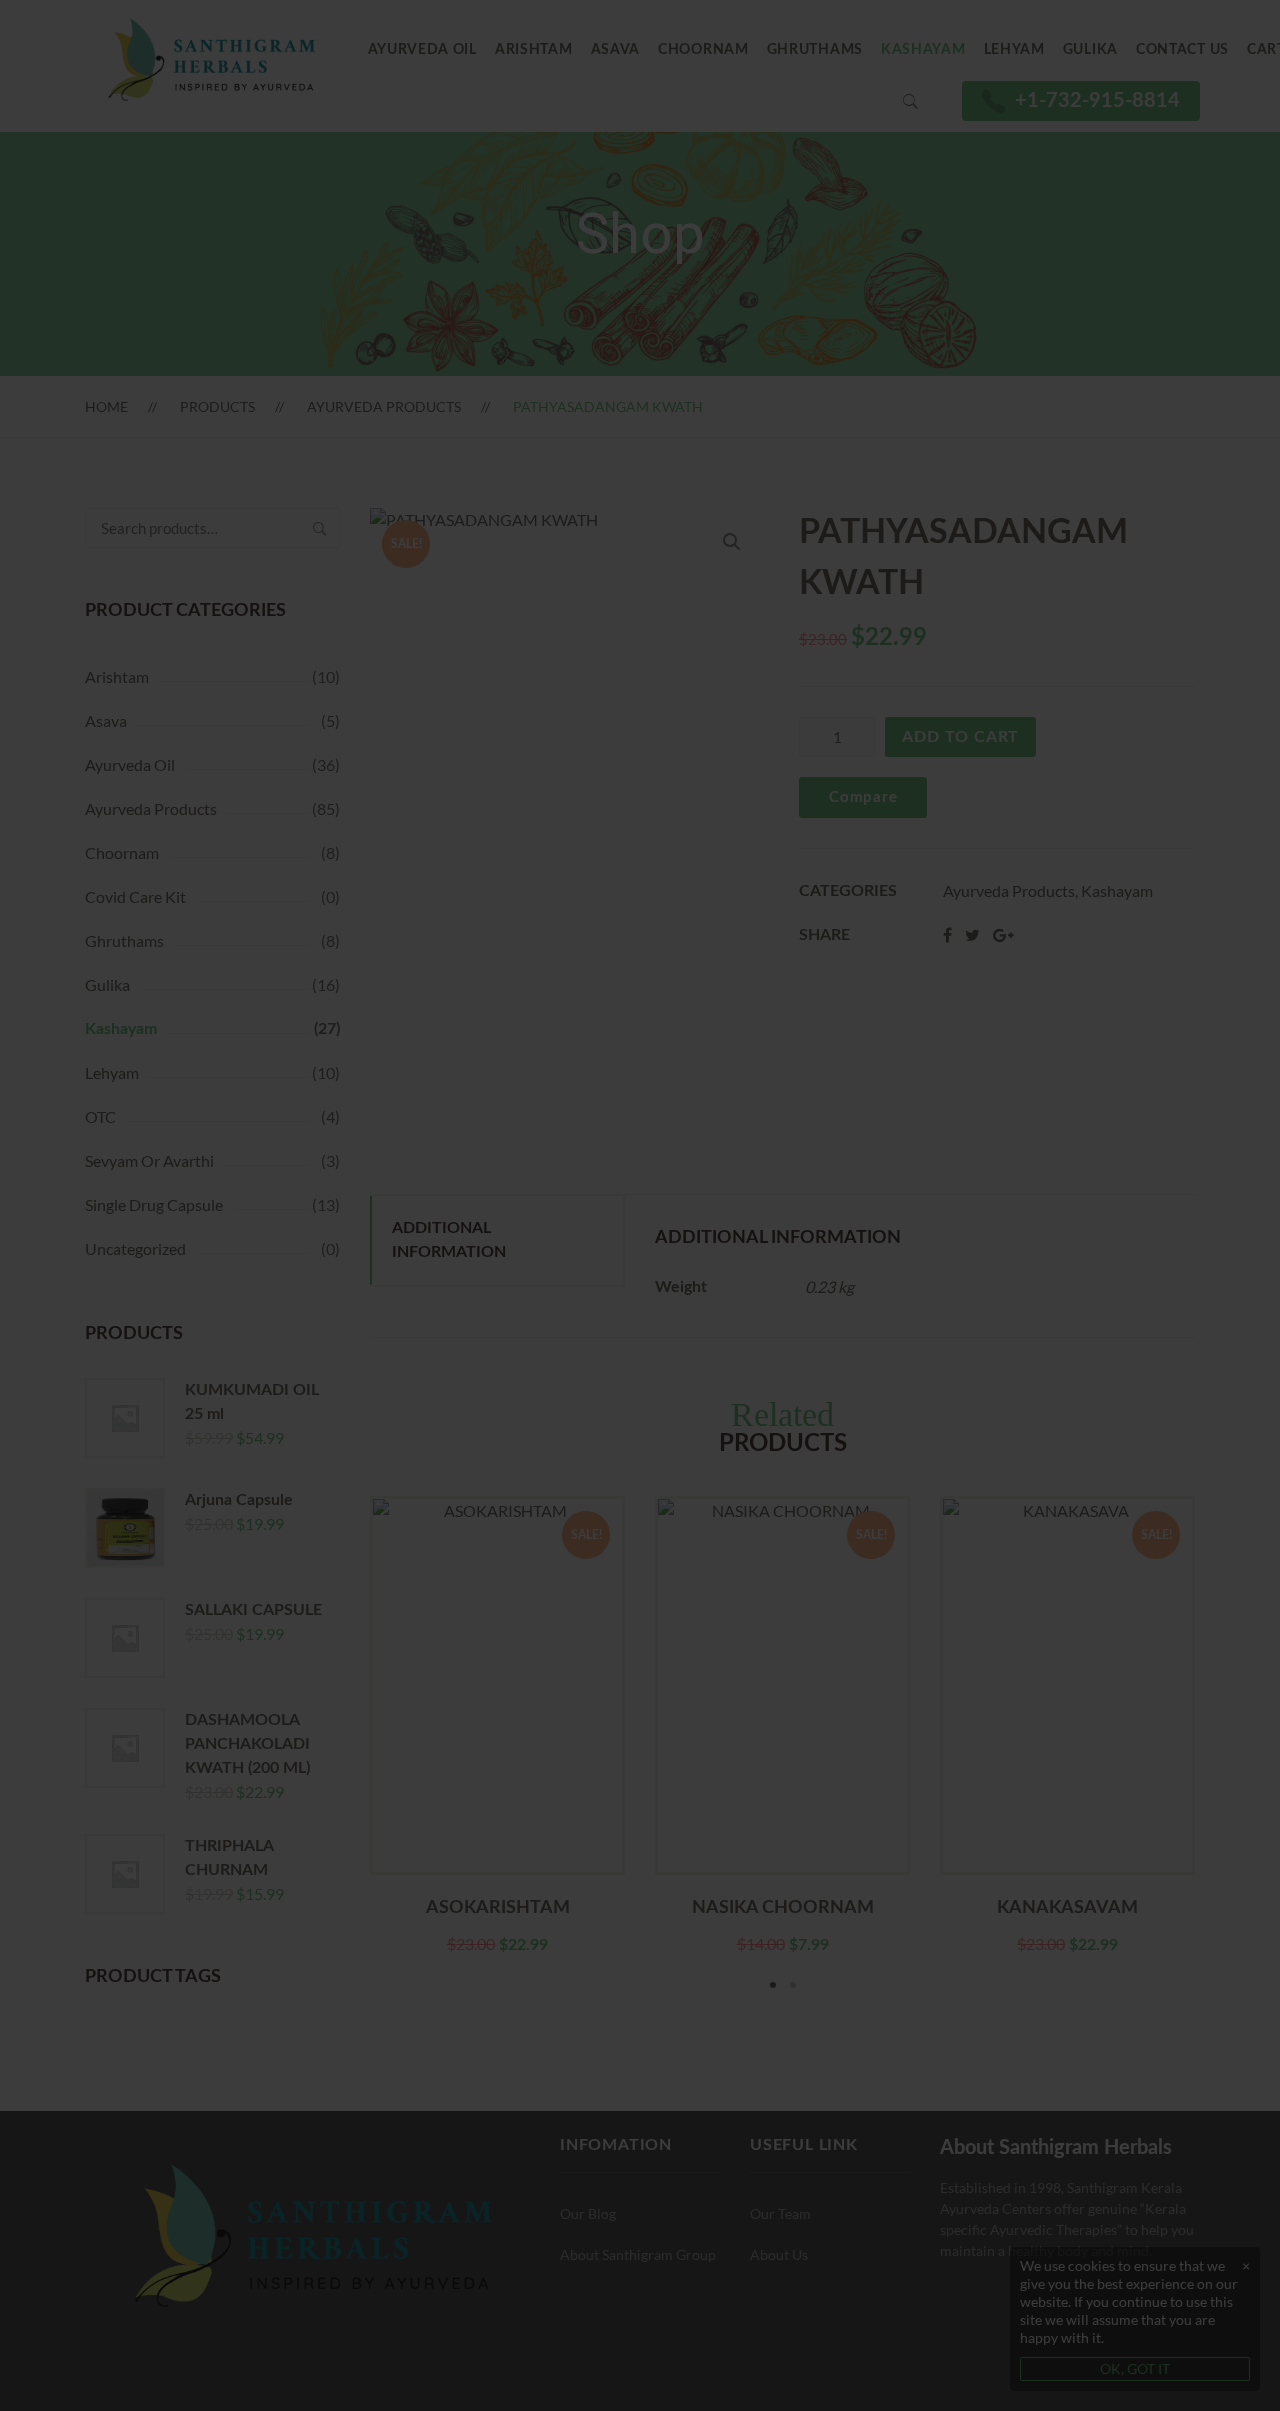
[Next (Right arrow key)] (1250, 1206)
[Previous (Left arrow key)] (30, 1206)
